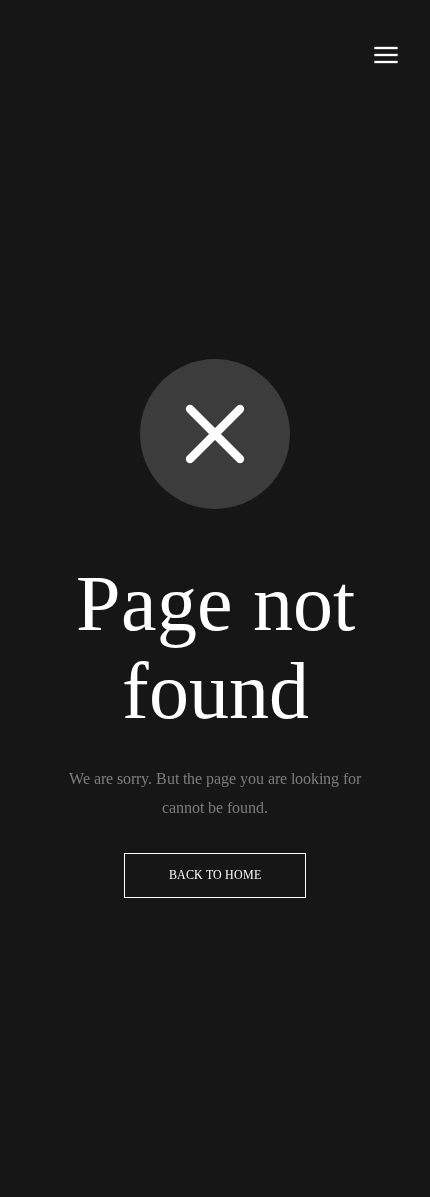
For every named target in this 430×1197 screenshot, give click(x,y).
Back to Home (215, 875)
